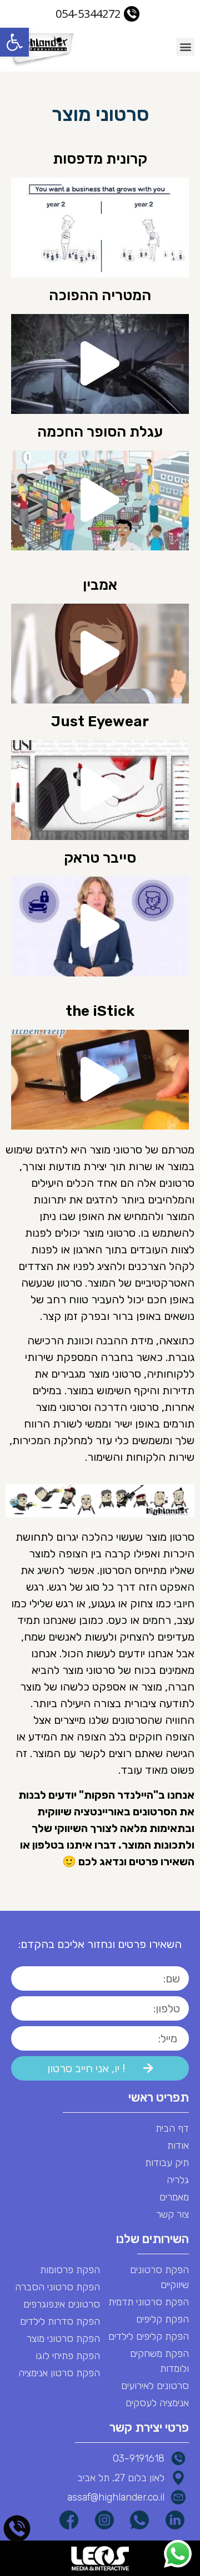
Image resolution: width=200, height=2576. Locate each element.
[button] (14, 42)
